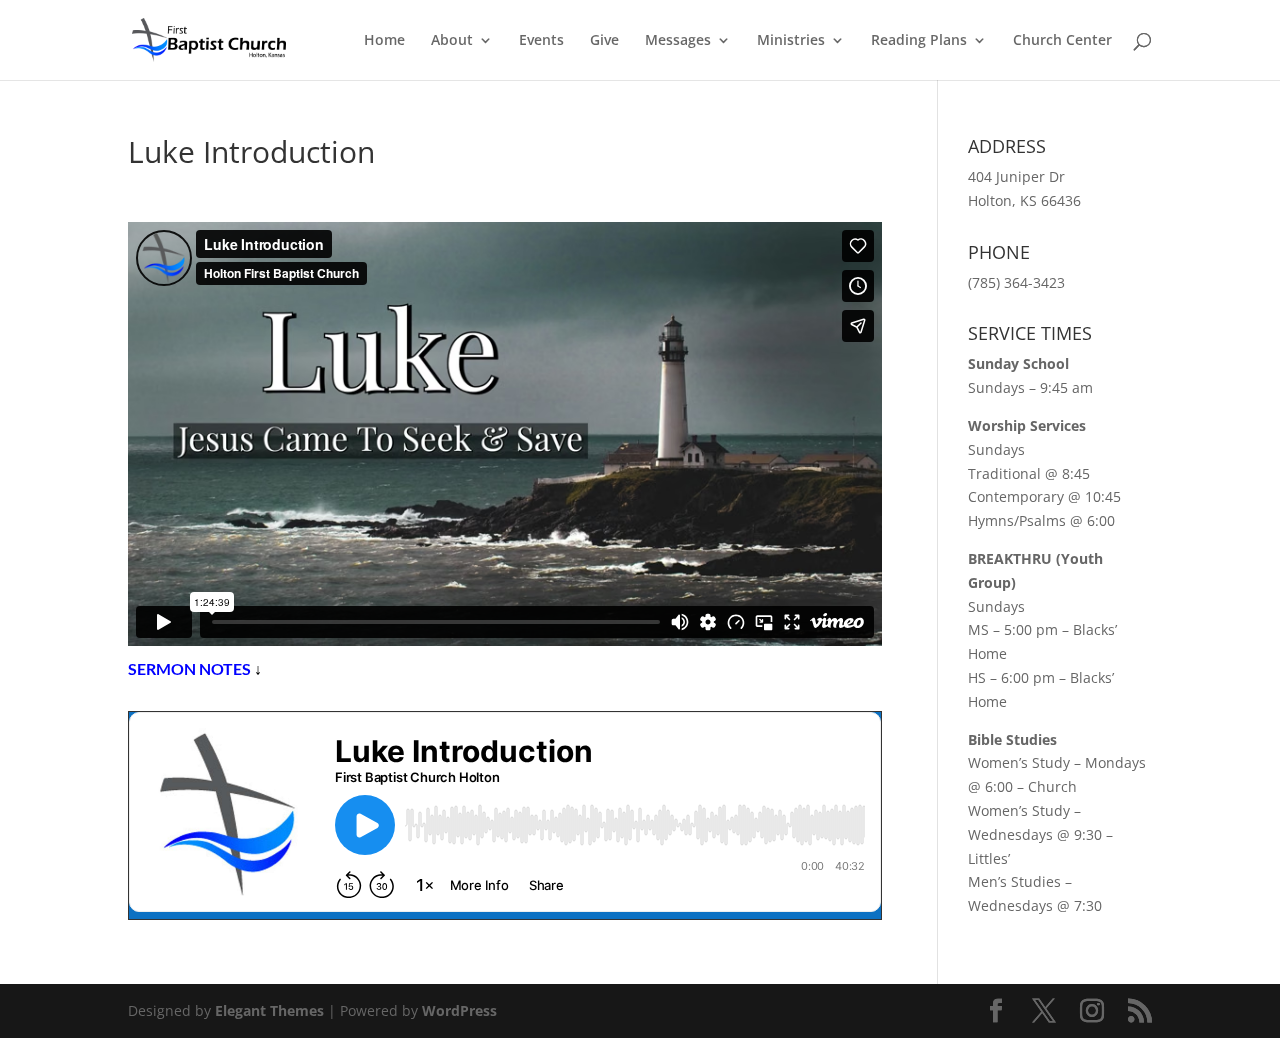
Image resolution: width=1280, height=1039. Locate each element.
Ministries (791, 41)
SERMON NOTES (189, 668)
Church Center (1062, 41)
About (452, 41)
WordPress (459, 1010)
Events (541, 41)
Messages (678, 41)
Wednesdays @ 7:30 (1035, 905)
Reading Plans (919, 41)
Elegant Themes (269, 1010)
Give (604, 41)
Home (384, 41)
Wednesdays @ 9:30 (1035, 834)
